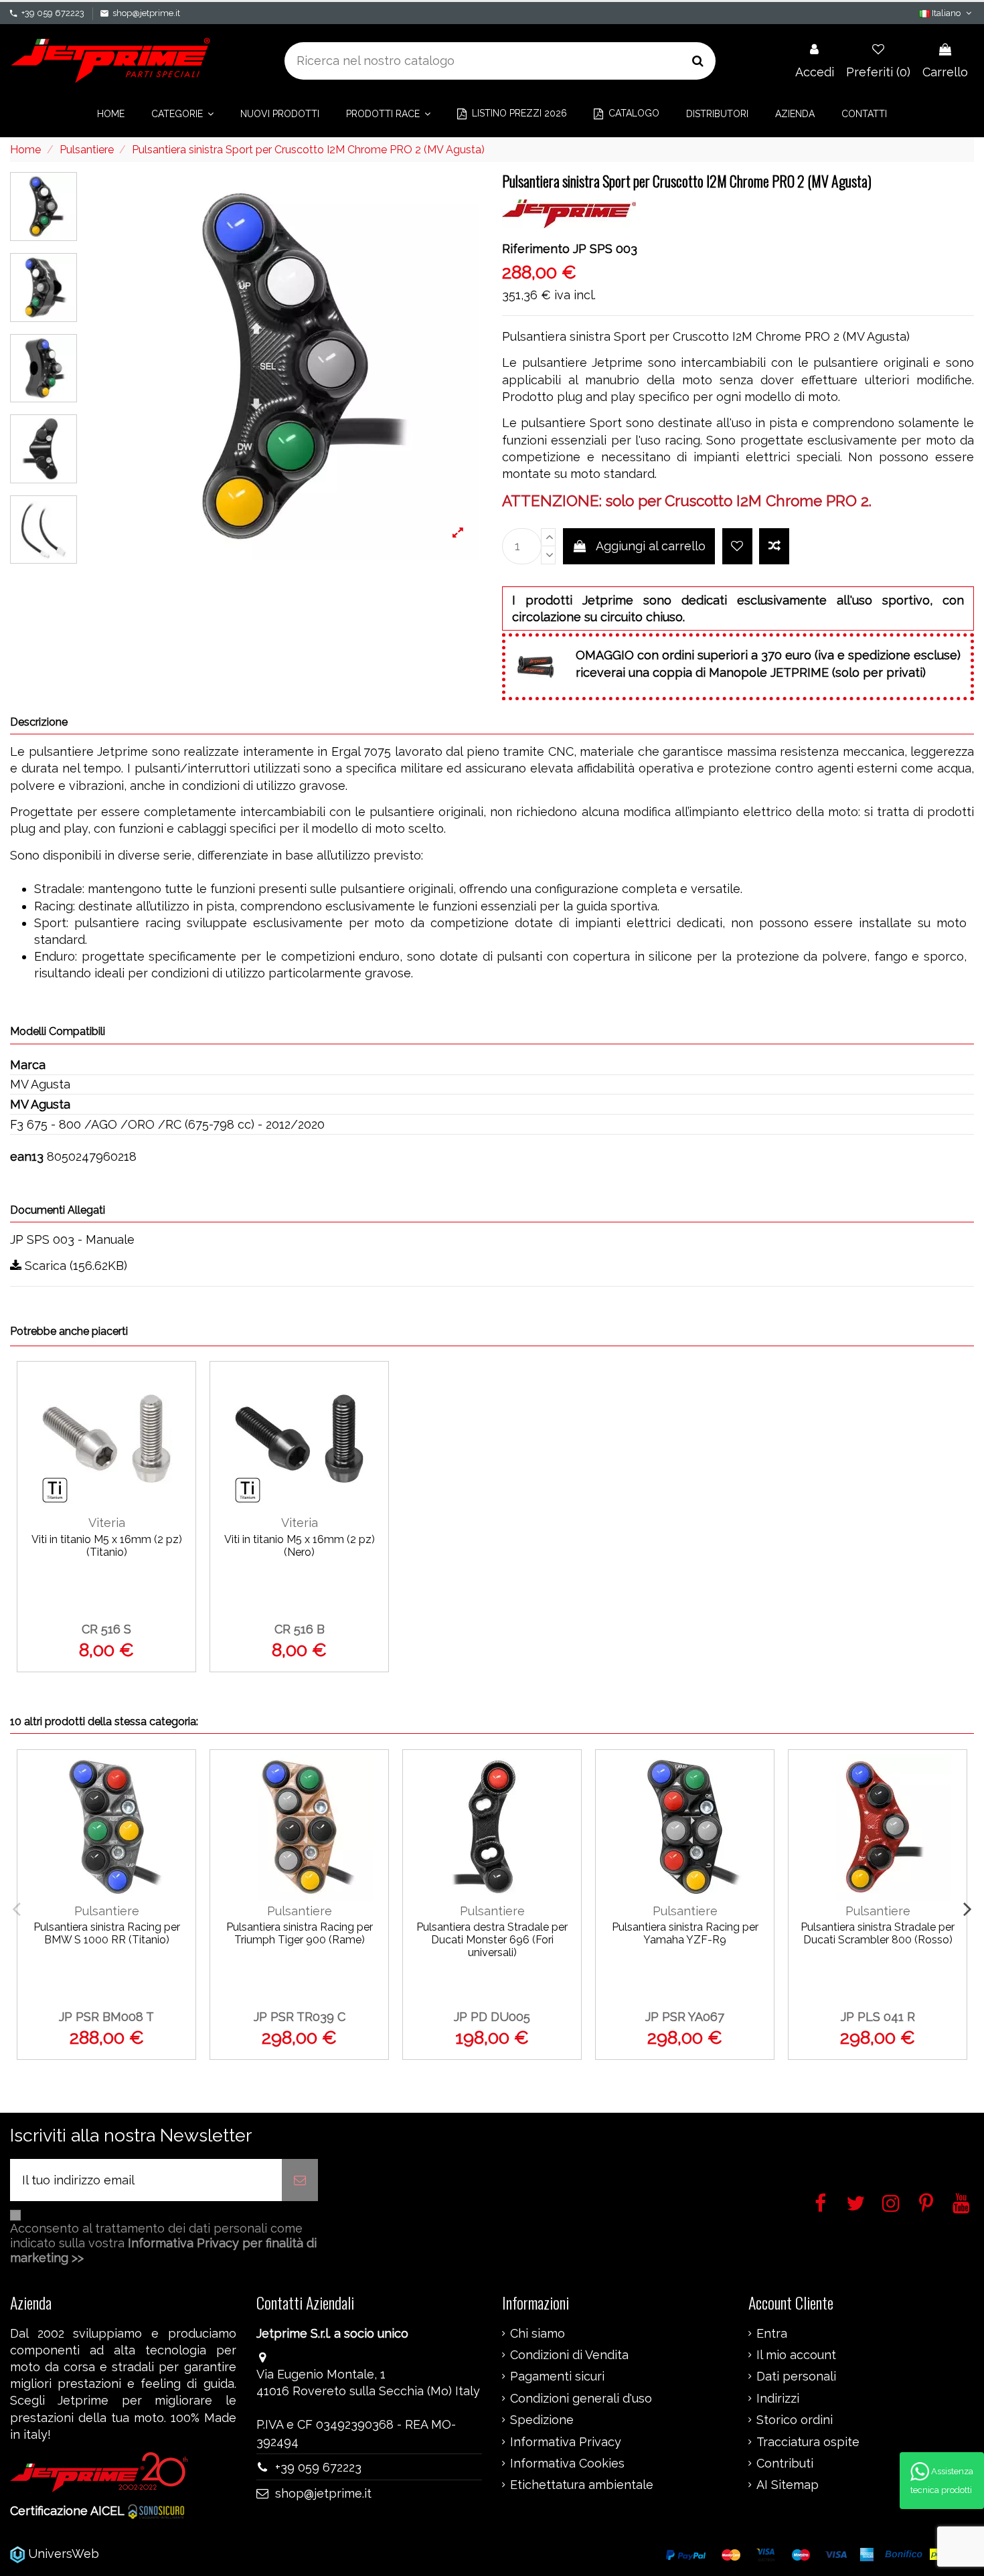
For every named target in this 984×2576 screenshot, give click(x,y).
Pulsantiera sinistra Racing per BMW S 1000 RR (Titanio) (107, 1933)
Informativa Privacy (566, 2442)
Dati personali (796, 2377)
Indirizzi (778, 2399)
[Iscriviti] (300, 2180)
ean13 (27, 1156)
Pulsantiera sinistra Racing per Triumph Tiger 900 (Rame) (300, 1933)
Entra (772, 2334)
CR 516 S (106, 1629)
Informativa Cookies (567, 2464)
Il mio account (796, 2355)
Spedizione (542, 2420)
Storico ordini (795, 2420)
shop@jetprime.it (146, 13)
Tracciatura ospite (808, 2442)
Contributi (785, 2464)
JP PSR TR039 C (300, 2017)
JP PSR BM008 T (106, 2017)
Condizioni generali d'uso (581, 2399)
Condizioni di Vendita (569, 2355)
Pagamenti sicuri (557, 2377)
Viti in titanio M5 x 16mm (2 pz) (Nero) (300, 1546)
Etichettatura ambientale (582, 2485)
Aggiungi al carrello (651, 546)
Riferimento (536, 249)
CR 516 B (300, 1629)
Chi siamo (538, 2334)
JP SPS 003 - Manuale (72, 1239)
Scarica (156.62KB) (74, 1266)
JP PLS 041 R (878, 2017)
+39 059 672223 (53, 13)
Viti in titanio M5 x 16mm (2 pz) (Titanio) (107, 1546)
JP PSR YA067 (685, 2017)
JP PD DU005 (492, 2017)
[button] (182, 114)
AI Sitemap (788, 2485)
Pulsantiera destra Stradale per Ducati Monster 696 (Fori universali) (492, 1940)
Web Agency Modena (164, 2554)
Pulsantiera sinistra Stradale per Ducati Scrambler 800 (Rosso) (878, 1933)
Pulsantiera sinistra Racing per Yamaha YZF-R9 (685, 1933)
